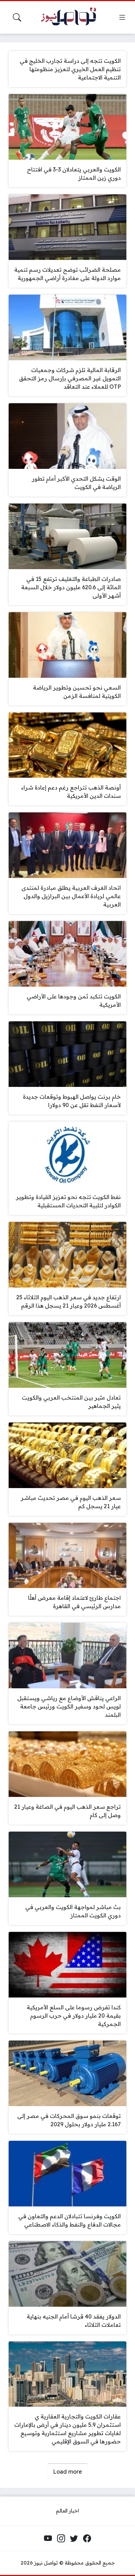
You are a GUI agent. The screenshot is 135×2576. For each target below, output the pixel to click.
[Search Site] (17, 17)
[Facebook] (87, 2538)
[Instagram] (61, 2538)
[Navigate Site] (122, 17)
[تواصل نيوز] (72, 18)
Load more (67, 2472)
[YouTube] (48, 2538)
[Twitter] (74, 2538)
